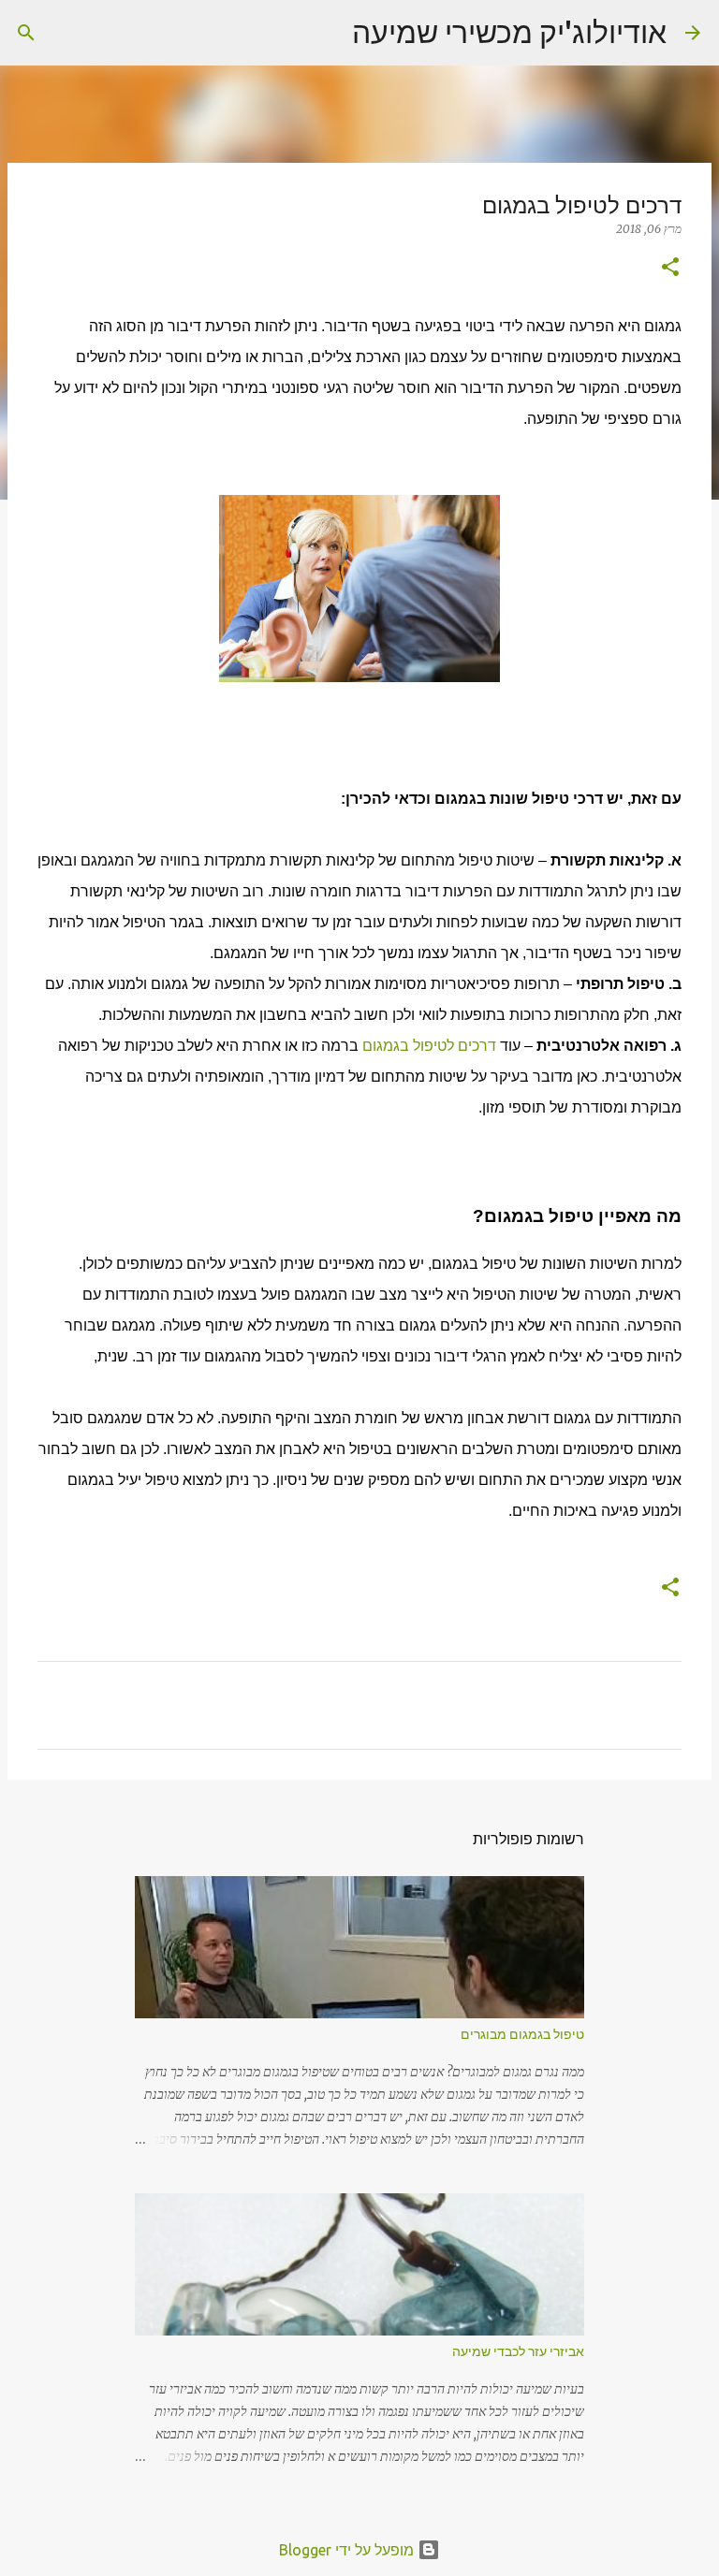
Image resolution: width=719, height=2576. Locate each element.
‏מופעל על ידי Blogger (348, 2550)
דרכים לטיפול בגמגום (429, 1046)
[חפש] (326, 33)
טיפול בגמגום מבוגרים (522, 2034)
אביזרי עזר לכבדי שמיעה (518, 2351)
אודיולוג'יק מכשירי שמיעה (509, 32)
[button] (670, 268)
